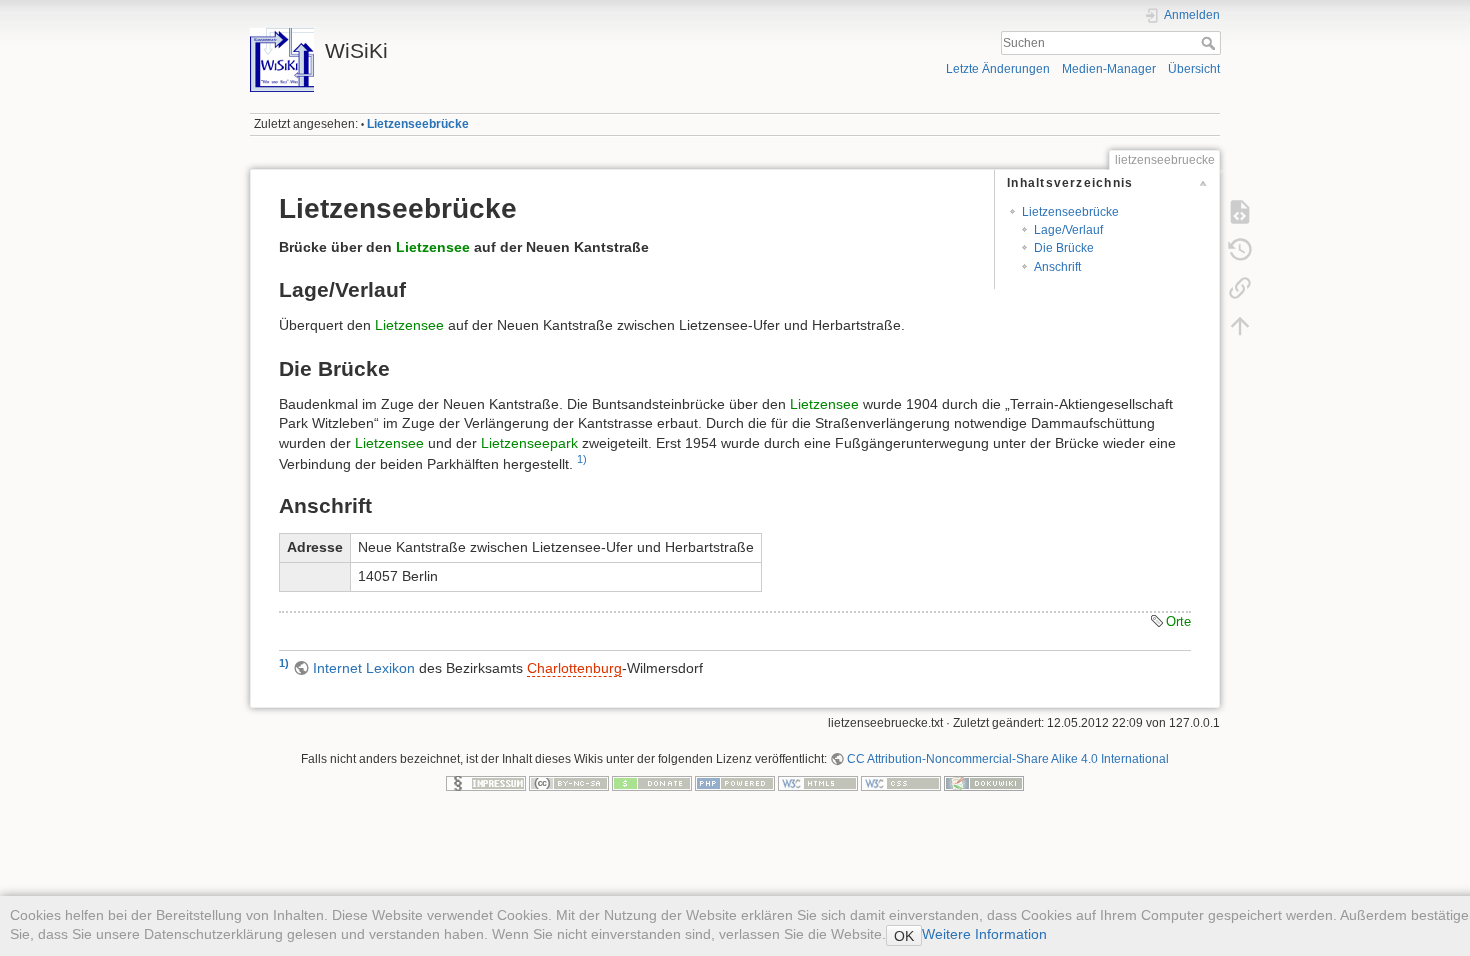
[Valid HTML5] (818, 783)
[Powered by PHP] (735, 783)
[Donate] (652, 783)
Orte (1178, 621)
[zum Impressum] (486, 783)
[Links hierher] (1240, 288)
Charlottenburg (574, 668)
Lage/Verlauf (1068, 230)
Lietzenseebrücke (418, 124)
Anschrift (1057, 267)
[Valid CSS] (901, 783)
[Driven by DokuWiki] (984, 783)
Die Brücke (1064, 248)
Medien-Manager (1109, 69)
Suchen (1210, 43)
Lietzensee (433, 247)
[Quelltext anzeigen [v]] (1240, 212)
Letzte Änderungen (998, 69)
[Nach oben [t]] (1240, 326)
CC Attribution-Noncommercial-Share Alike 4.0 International (1008, 759)
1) (582, 459)
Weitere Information (984, 934)
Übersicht (1194, 69)
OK (904, 936)
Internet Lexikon (364, 668)
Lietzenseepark (529, 443)
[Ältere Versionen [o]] (1240, 250)
